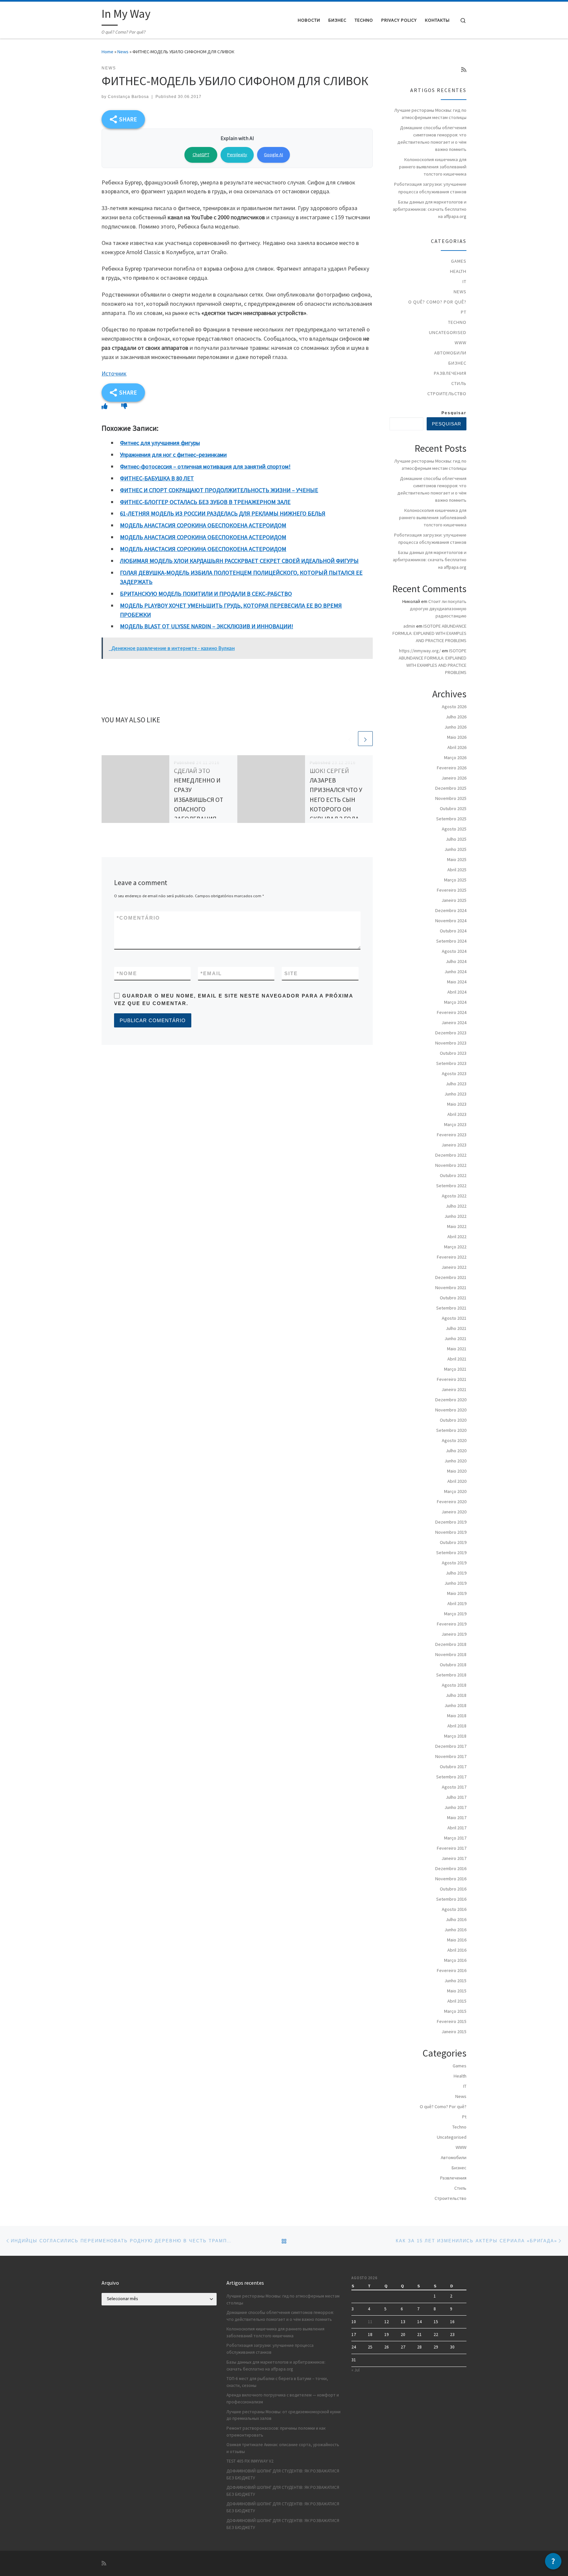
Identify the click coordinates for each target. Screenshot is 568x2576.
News (123, 52)
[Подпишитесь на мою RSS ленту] (464, 70)
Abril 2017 (457, 1828)
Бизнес (457, 363)
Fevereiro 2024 (452, 1012)
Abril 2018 (457, 1726)
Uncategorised (448, 332)
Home (107, 52)
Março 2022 (455, 1247)
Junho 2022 (455, 1216)
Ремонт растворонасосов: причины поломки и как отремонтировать (276, 2432)
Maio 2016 (457, 1940)
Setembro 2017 (451, 1777)
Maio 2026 (457, 737)
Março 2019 (455, 1614)
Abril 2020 (457, 1481)
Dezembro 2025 (451, 788)
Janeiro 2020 (454, 1512)
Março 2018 (455, 1736)
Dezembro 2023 (451, 1033)
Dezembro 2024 (451, 910)
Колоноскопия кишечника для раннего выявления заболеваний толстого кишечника (433, 167)
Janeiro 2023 (454, 1145)
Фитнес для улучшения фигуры (160, 443)
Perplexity (237, 155)
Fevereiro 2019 (452, 1624)
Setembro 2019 (451, 1553)
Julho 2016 (456, 1919)
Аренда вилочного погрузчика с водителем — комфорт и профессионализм (283, 2398)
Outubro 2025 (453, 808)
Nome (127, 973)
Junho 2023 (455, 1094)
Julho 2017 (456, 1797)
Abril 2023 (457, 1114)
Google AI (273, 155)
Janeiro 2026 (454, 778)
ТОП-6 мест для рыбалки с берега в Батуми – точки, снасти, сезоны (277, 2382)
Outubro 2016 (453, 1889)
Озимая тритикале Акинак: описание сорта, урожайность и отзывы (283, 2448)
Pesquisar (454, 413)
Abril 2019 (457, 1603)
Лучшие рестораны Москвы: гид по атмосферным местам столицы (430, 114)
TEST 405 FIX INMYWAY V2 (250, 2461)
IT (464, 281)
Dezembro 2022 (451, 1155)
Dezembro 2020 (451, 1400)
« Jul (355, 2370)
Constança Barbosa (128, 97)
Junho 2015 (455, 1981)
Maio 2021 (457, 1349)
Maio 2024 (457, 982)
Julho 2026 (456, 717)
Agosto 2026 (454, 707)
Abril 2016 (457, 1950)
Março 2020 (455, 1491)
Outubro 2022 (453, 1175)
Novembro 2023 (451, 1043)
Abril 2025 (457, 870)
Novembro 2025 (451, 798)
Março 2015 (455, 2011)
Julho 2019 (456, 1573)
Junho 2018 (455, 1705)
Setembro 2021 (451, 1308)
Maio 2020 (457, 1471)
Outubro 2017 (453, 1767)
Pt (464, 312)
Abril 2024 (457, 992)
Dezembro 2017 (451, 1746)
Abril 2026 (457, 747)
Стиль (459, 383)
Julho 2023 (456, 1084)
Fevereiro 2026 (452, 768)
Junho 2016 (455, 1930)
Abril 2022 (457, 1237)
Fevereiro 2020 (452, 1502)
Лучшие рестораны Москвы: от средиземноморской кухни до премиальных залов (284, 2415)
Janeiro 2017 (454, 1858)
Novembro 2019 (451, 1532)
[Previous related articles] (350, 739)
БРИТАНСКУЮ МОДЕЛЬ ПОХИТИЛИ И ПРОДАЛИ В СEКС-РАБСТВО (206, 594)
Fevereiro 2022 (452, 1257)
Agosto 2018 (454, 1685)
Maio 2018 (457, 1716)
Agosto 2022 (454, 1196)
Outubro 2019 (453, 1542)
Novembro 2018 (451, 1654)
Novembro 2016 (451, 1879)
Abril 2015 (457, 2001)
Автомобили (450, 353)
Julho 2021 (456, 1328)
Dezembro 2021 (451, 1277)
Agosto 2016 (454, 1909)
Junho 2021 (455, 1338)
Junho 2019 (455, 1583)
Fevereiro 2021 (452, 1379)
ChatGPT (201, 155)
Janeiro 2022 (454, 1267)
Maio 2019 (457, 1593)
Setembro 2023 (451, 1063)
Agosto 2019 (454, 1563)
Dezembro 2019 (451, 1522)
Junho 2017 (455, 1807)
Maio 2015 (457, 1991)
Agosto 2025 (454, 829)
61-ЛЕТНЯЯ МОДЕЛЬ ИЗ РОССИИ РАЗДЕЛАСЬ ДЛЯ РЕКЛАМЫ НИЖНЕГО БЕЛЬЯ (223, 513)
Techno (457, 322)
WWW (461, 343)
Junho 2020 (455, 1461)
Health (458, 271)
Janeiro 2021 (454, 1389)
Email (211, 973)
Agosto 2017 (454, 1787)
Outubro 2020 (453, 1420)
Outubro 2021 (453, 1298)
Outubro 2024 (453, 931)
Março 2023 (455, 1124)
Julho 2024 (456, 961)
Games (459, 261)
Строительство (447, 394)
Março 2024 (455, 1002)
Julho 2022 (456, 1206)
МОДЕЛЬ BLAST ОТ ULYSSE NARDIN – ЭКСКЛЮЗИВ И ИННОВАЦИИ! (207, 626)
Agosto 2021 (454, 1318)
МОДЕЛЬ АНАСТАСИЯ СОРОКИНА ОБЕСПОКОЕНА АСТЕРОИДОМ (203, 525)
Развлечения (450, 373)
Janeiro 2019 (454, 1634)
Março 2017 (455, 1838)
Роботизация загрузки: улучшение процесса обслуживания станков (430, 188)
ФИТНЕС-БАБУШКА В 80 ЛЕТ (157, 478)
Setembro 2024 (451, 941)
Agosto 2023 (454, 1073)
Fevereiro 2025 (452, 890)
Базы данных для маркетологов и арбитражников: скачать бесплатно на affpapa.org (430, 209)
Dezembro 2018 (451, 1644)
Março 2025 (455, 880)
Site (291, 973)
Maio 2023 (457, 1104)
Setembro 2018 (451, 1675)
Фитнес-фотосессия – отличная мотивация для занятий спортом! (205, 466)
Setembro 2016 (451, 1899)
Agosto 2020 (454, 1440)
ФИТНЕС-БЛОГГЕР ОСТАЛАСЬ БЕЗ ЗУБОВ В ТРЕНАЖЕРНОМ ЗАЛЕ (205, 502)
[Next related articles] (365, 739)
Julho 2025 (456, 839)
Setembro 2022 (451, 1186)
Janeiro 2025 (454, 900)
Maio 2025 (457, 859)
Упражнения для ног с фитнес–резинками (173, 455)
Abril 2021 (457, 1359)
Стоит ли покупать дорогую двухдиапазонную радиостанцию (438, 609)
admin (409, 626)
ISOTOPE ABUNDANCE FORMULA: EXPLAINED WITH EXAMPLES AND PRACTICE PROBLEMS (429, 633)
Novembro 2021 (451, 1288)
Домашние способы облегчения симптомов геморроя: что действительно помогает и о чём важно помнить (432, 138)
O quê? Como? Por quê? (437, 302)
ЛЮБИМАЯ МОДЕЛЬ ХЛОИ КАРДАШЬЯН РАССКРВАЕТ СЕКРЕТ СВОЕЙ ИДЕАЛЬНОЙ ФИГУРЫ (239, 561)
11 (370, 2322)
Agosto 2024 (454, 951)
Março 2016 (455, 1960)
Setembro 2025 (451, 819)
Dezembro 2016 (451, 1868)
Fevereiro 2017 (452, 1848)
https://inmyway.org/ (420, 651)
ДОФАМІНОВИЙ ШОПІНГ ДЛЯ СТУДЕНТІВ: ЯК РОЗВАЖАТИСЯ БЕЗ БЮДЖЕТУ (283, 2474)
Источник (114, 373)
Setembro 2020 (451, 1430)
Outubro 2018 (453, 1665)
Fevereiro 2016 (452, 1970)
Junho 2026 (455, 727)
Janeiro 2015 (454, 2032)
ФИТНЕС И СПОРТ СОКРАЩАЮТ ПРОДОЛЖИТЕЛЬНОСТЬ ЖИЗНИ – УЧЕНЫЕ (219, 490)
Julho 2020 (456, 1451)
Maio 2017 (457, 1818)
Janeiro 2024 (454, 1023)
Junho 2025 (455, 849)
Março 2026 (455, 758)
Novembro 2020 (451, 1410)
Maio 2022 (457, 1226)
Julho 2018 (456, 1695)
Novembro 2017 (451, 1756)
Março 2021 (455, 1369)
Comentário (138, 918)
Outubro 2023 (453, 1053)
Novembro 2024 (451, 921)
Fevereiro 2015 (452, 2021)
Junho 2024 (455, 972)
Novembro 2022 (451, 1165)
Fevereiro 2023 (452, 1135)
